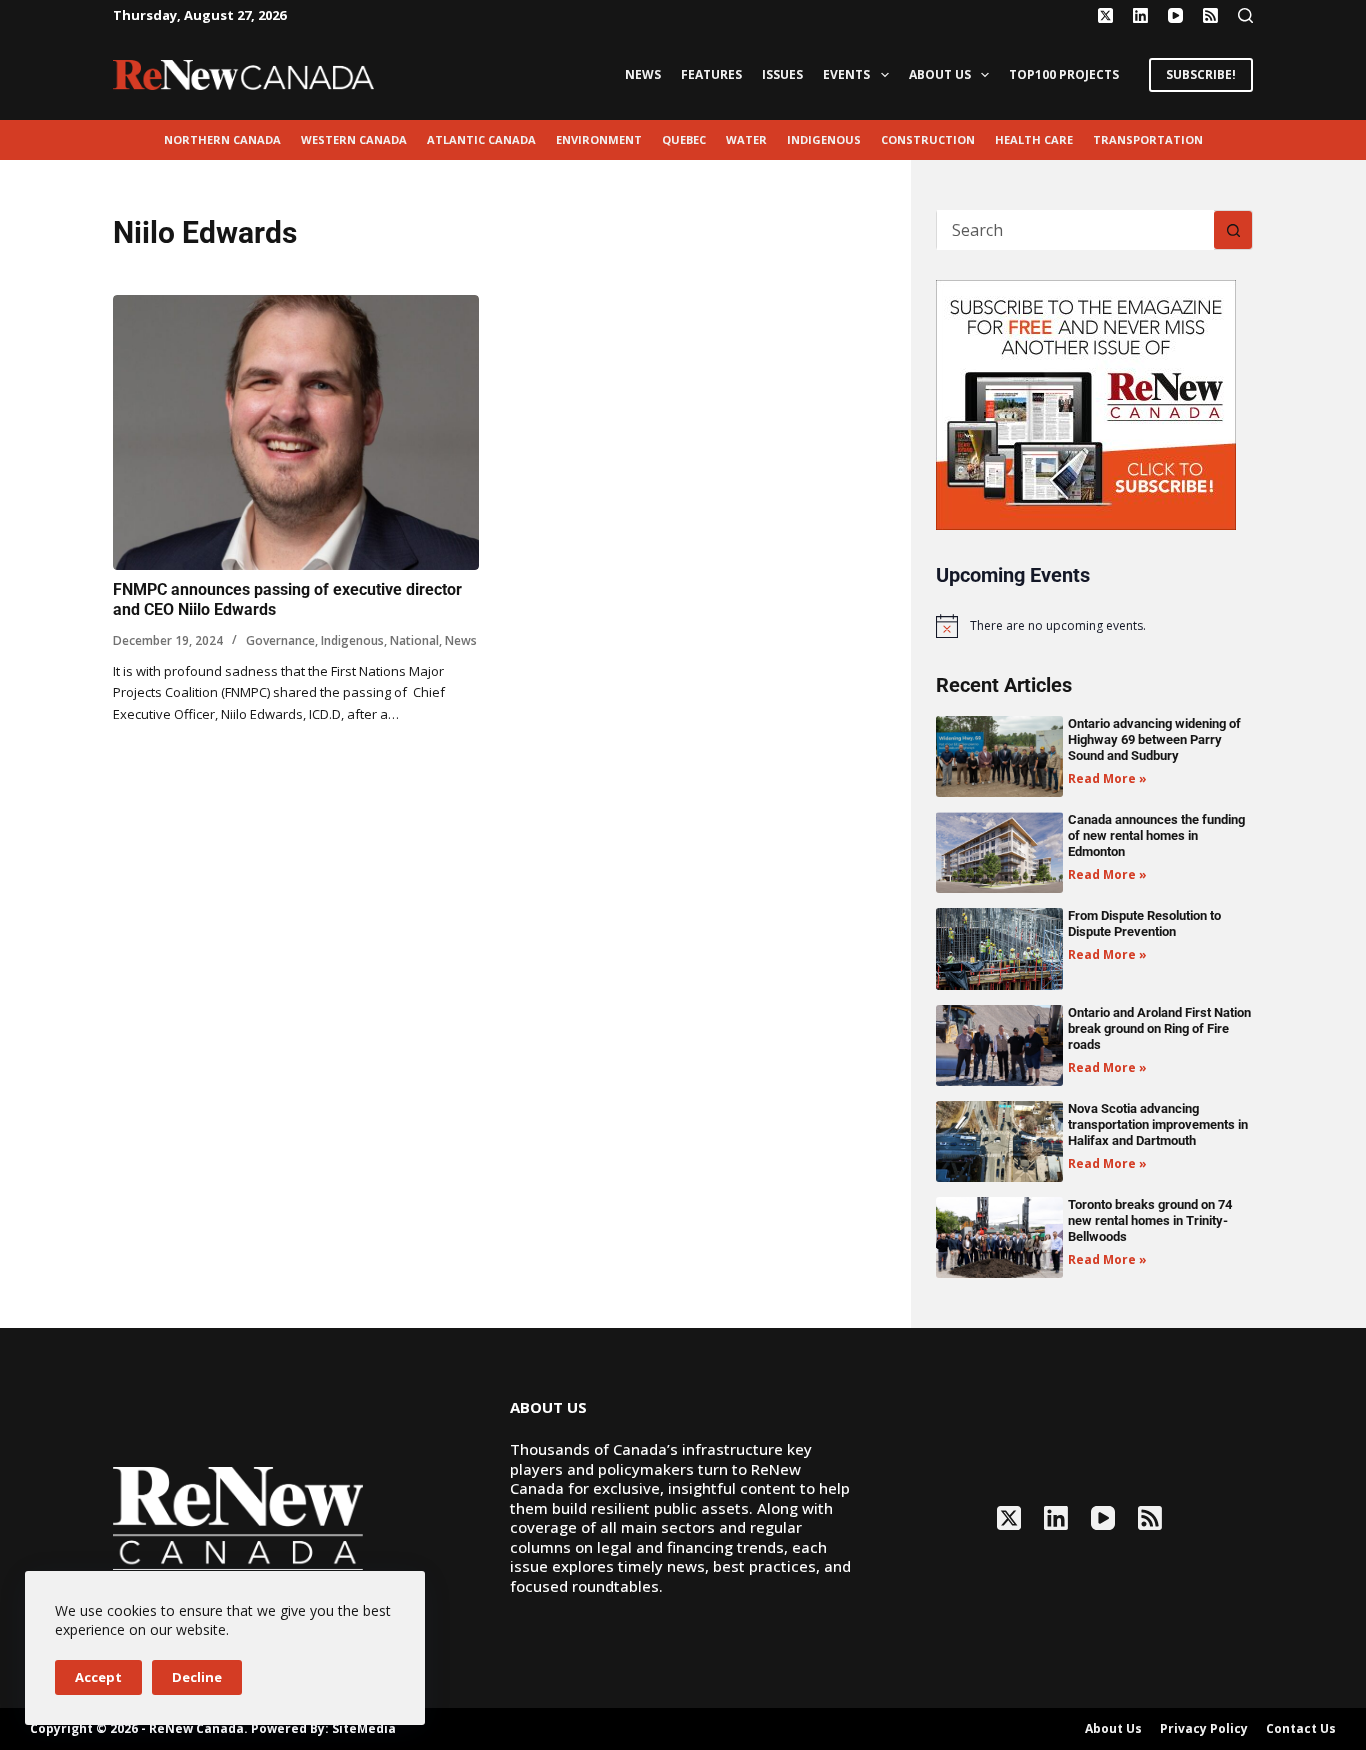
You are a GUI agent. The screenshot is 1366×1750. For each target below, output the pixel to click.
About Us (940, 74)
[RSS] (1210, 15)
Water (746, 139)
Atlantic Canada (481, 139)
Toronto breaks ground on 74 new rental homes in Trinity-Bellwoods (1150, 1220)
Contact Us (1301, 1729)
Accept (98, 1677)
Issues (782, 74)
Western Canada (354, 139)
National (414, 640)
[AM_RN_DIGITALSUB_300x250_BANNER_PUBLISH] (1086, 403)
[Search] (1245, 15)
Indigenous (824, 139)
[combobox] (1075, 230)
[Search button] (1233, 230)
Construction (928, 139)
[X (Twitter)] (1105, 15)
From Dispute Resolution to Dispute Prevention (1144, 923)
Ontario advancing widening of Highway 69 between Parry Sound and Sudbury (1154, 739)
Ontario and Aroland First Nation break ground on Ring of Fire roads (1159, 1028)
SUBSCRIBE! (1201, 74)
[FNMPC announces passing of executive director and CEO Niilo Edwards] (296, 432)
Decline (197, 1677)
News (643, 74)
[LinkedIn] (1140, 15)
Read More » (1107, 778)
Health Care (1034, 139)
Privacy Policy (1204, 1729)
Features (711, 74)
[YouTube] (1175, 15)
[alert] (1094, 626)
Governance (280, 640)
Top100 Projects (1064, 74)
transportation (1148, 139)
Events (846, 74)
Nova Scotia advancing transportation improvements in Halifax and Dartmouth (1158, 1124)
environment (599, 139)
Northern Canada (222, 139)
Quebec (684, 139)
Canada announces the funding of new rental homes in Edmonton (1156, 835)
